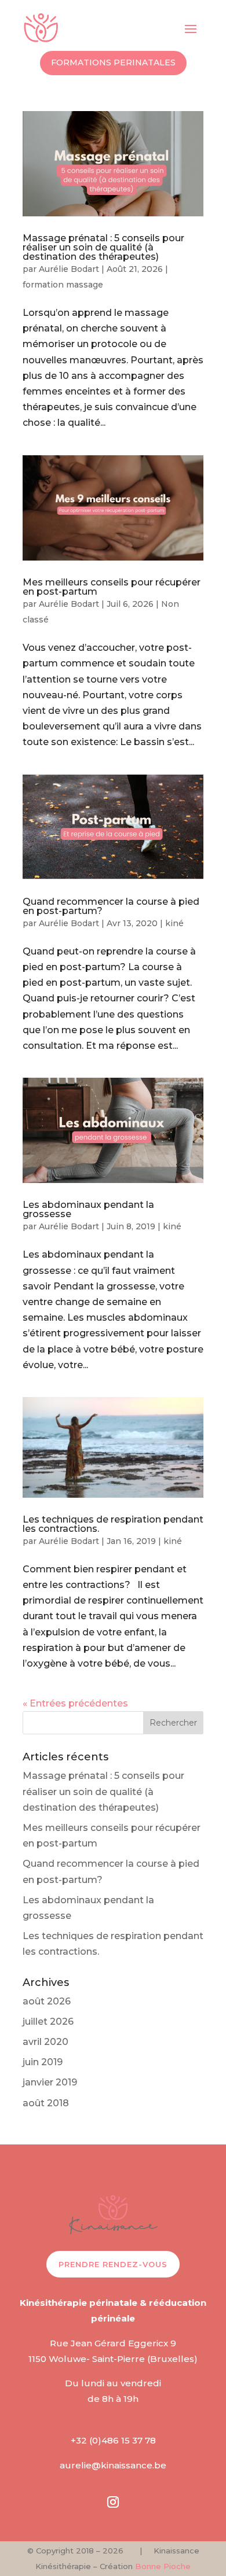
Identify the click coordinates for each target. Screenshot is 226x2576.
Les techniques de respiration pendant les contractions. (113, 1524)
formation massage (63, 285)
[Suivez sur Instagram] (113, 2502)
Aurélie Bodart (69, 269)
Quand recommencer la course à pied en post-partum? (111, 906)
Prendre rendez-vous (113, 2264)
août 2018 (46, 2103)
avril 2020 (45, 2042)
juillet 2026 (48, 2022)
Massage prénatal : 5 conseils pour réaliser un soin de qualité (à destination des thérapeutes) (103, 247)
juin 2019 (43, 2062)
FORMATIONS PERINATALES (113, 62)
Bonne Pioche (163, 2566)
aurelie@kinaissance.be (113, 2465)
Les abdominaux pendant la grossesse (88, 1209)
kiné (174, 923)
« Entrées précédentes (75, 1703)
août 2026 (47, 2001)
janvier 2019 (50, 2082)
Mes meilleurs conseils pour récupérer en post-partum (112, 587)
